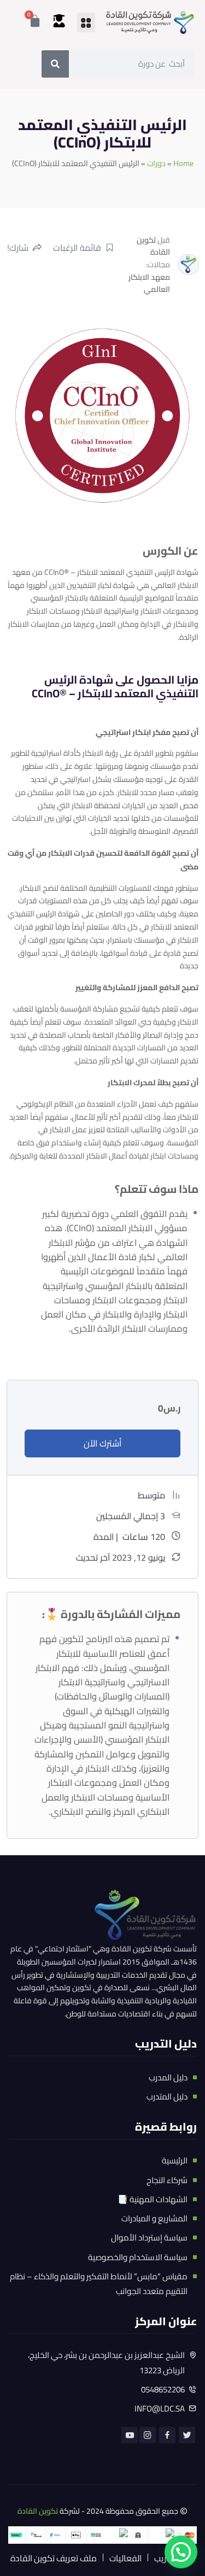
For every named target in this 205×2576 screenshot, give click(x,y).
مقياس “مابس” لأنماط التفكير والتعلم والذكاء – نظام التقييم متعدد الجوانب (99, 2284)
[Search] (55, 64)
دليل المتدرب (167, 2096)
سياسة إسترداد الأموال (149, 2237)
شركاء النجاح (167, 2180)
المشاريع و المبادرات (154, 2218)
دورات (156, 163)
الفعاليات (125, 2558)
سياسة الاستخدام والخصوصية (138, 2257)
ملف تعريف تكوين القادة (54, 2558)
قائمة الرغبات (77, 248)
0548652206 (163, 2389)
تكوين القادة (153, 246)
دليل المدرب (168, 2077)
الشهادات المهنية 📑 (153, 2199)
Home (183, 163)
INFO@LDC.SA (160, 2409)
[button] (86, 22)
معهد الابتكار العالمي (149, 283)
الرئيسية (175, 2160)
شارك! (18, 248)
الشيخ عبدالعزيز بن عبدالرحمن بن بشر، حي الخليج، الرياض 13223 (106, 2363)
